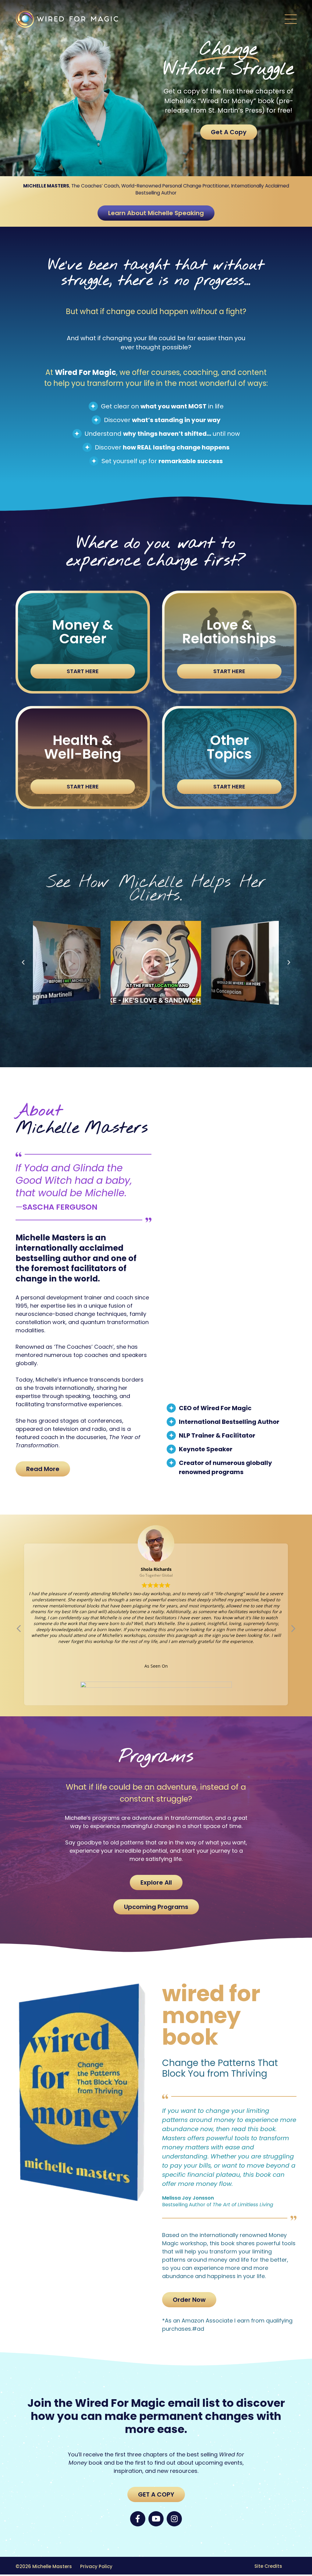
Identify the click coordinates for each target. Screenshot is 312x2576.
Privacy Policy (96, 2566)
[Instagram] (174, 2519)
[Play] (67, 963)
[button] (291, 20)
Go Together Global (156, 1575)
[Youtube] (156, 2519)
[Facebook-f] (138, 2519)
